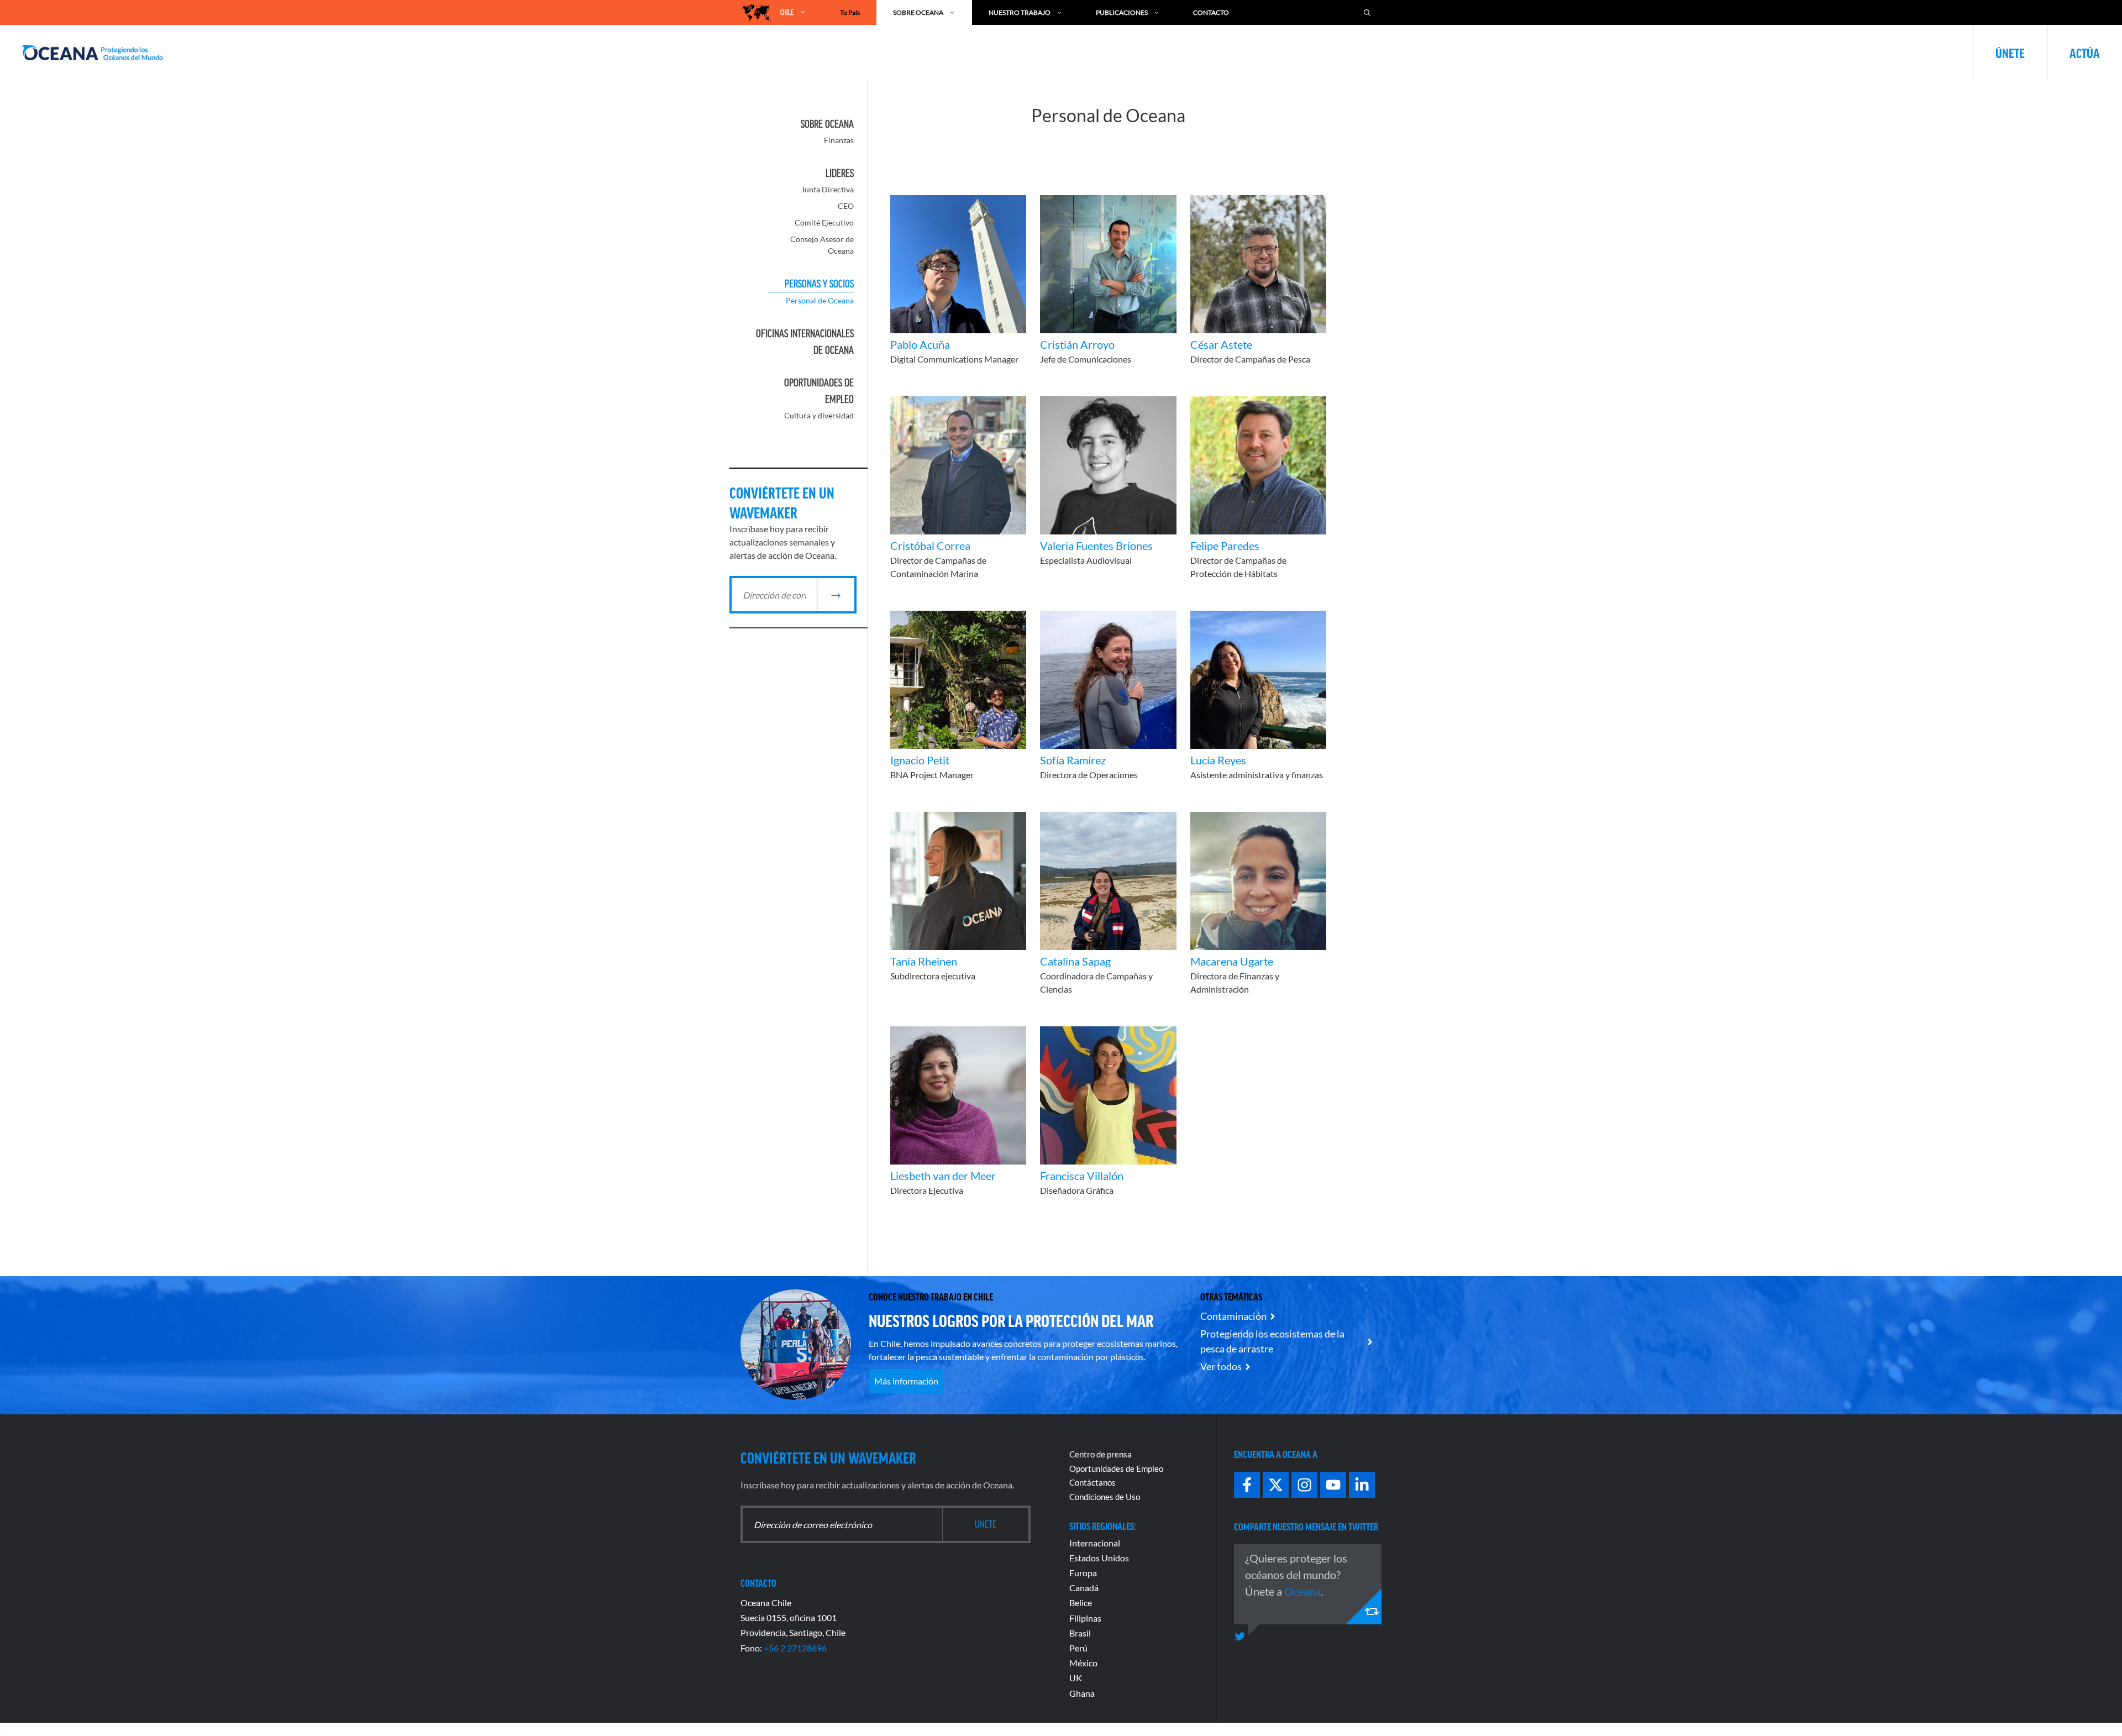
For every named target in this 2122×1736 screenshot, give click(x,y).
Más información (906, 1381)
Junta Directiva (828, 189)
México (1083, 1663)
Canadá (1084, 1588)
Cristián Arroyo (1077, 344)
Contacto (1211, 12)
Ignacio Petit (920, 760)
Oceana (1302, 1591)
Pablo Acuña (920, 344)
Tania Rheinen (924, 961)
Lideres (840, 173)
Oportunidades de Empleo (1116, 1468)
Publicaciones (1122, 12)
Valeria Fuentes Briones (1096, 546)
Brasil (1080, 1633)
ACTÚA (2085, 53)
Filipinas (1085, 1618)
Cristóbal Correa (930, 546)
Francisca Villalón (1082, 1176)
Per (1076, 1648)
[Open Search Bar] (1367, 12)
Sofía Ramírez (1073, 760)
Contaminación (1233, 1316)
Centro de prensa (1101, 1454)
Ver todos (1221, 1366)
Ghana (1082, 1693)
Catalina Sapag (1075, 961)
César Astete (1221, 344)
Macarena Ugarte (1232, 961)
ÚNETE (2010, 53)
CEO (846, 206)
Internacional (1095, 1543)
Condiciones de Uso (1105, 1497)
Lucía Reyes (1218, 760)
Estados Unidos (1099, 1558)
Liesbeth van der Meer (943, 1176)
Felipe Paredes (1225, 546)
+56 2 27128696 (795, 1648)
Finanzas (839, 140)
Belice (1081, 1603)
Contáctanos (1092, 1482)
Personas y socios (819, 284)
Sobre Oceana (918, 12)
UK (1076, 1678)
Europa (1083, 1573)
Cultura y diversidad (819, 415)
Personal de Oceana (820, 300)
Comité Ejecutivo (824, 222)
